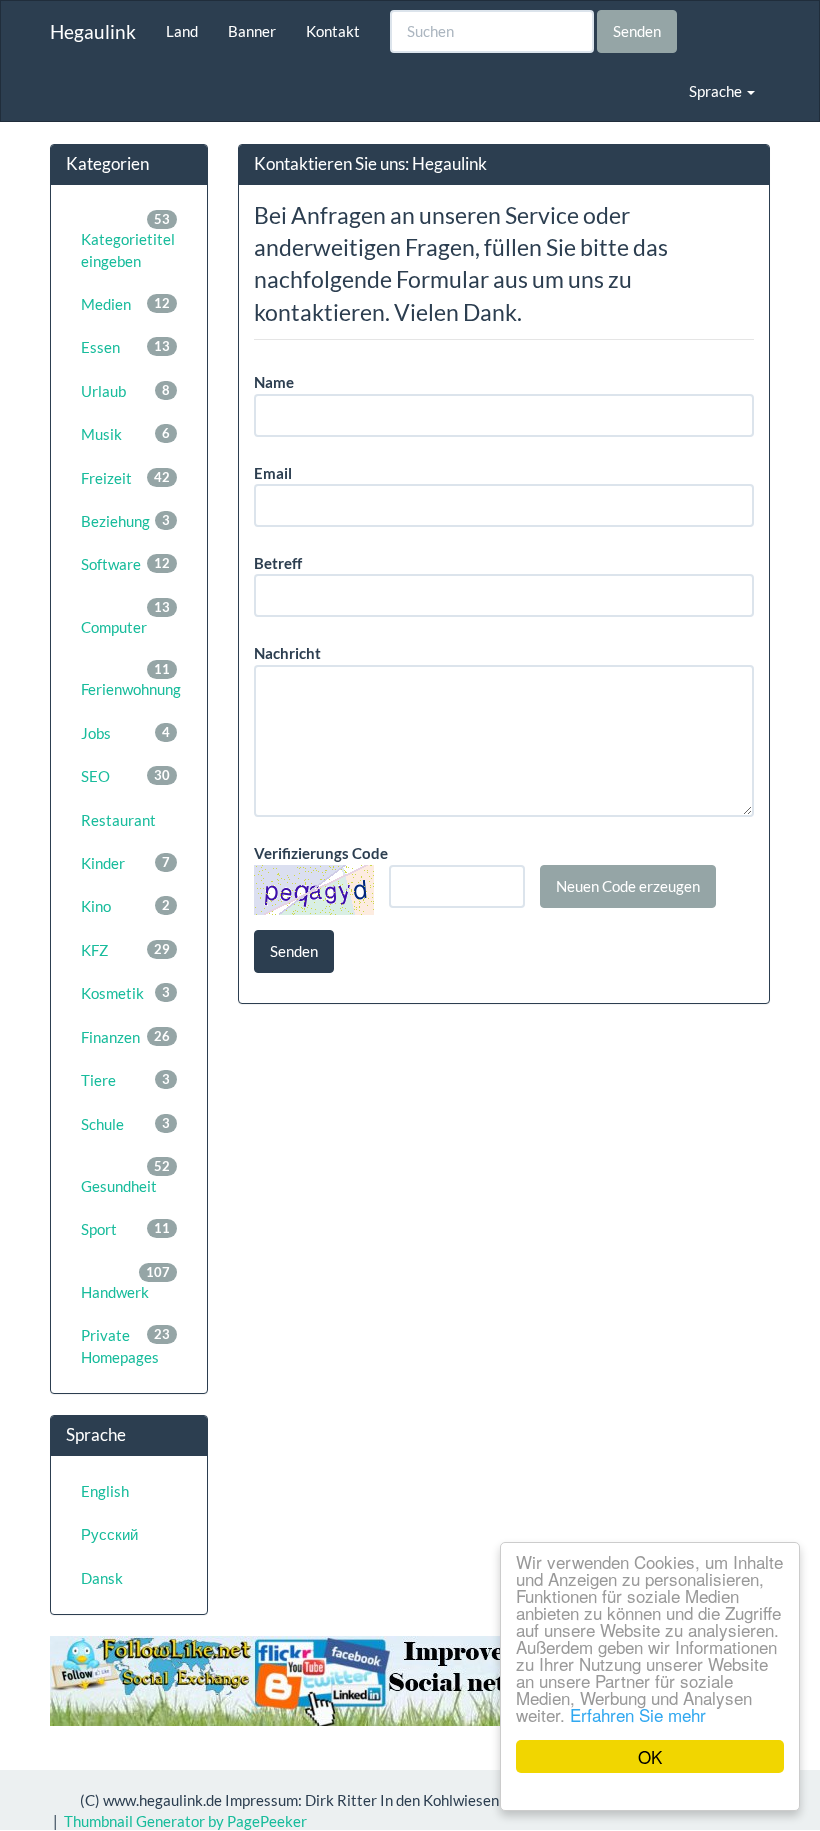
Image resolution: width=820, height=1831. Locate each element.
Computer (125, 617)
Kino (125, 906)
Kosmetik (125, 993)
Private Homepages (125, 1345)
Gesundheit (125, 1176)
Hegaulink (93, 31)
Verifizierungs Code (321, 853)
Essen (125, 347)
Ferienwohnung (131, 679)
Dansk (102, 1578)
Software (125, 564)
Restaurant (118, 820)
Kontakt (333, 31)
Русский (109, 1534)
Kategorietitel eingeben (128, 240)
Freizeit (125, 478)
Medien (125, 304)
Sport (125, 1229)
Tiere (125, 1080)
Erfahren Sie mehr (638, 1714)
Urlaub (125, 391)
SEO (125, 776)
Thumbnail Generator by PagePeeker (185, 1821)
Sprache (717, 91)
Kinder (125, 863)
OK (650, 1756)
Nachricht (287, 653)
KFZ (125, 950)
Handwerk (125, 1282)
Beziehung (125, 521)
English (105, 1491)
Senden (637, 31)
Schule (125, 1124)
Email (273, 473)
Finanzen (125, 1037)
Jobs (125, 733)
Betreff (278, 563)
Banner (252, 31)
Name (274, 382)
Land (182, 31)
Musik (125, 434)
